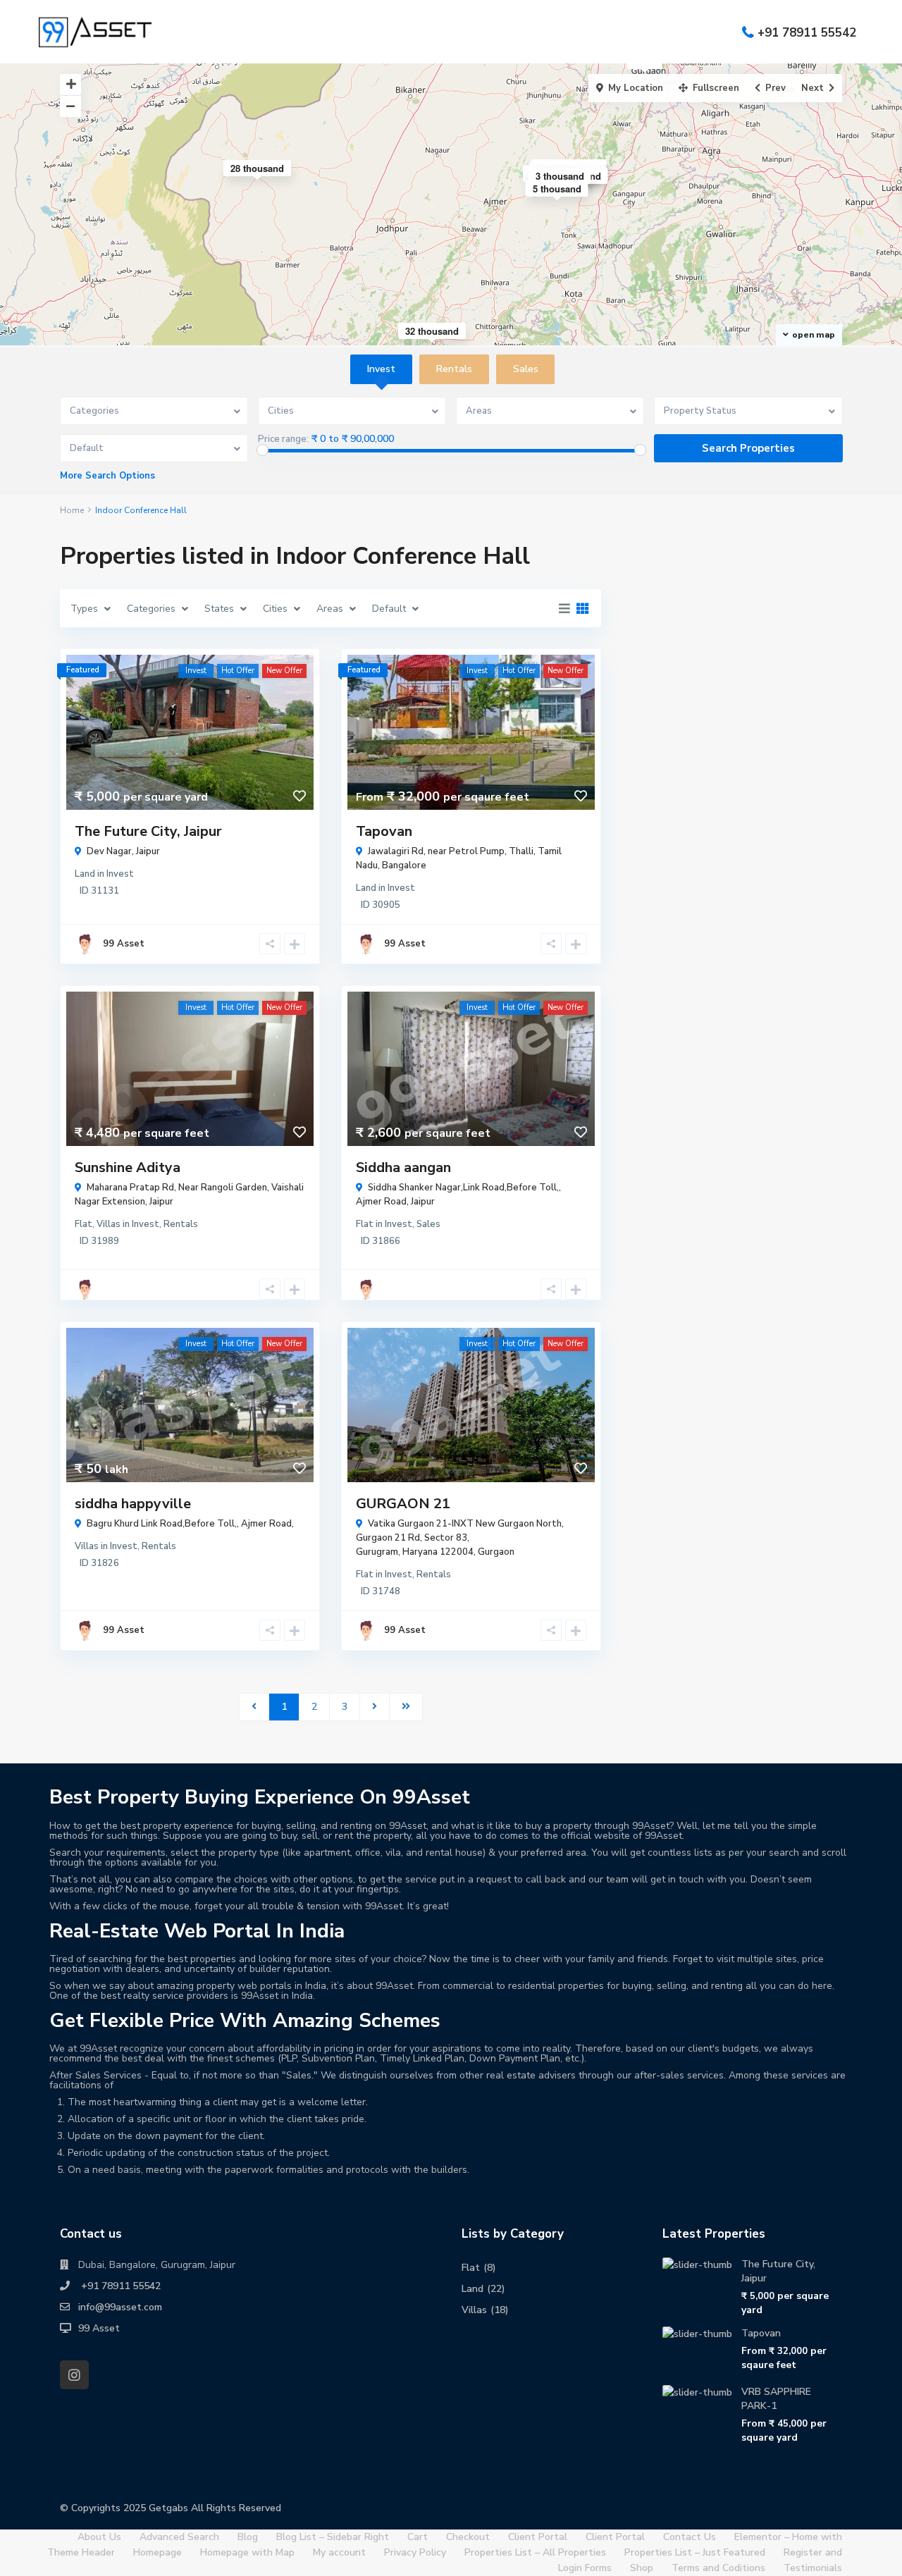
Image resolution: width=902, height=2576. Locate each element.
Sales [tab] (526, 369)
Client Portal (538, 2537)
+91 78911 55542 (807, 32)
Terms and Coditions (718, 2568)
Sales (428, 1224)
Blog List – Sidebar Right (333, 2537)
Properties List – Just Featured (695, 2552)
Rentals (181, 1224)
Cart (418, 2537)
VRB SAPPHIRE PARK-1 (776, 2399)
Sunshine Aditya (128, 1167)
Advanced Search (179, 2537)
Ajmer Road (381, 1202)
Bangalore (404, 865)
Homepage (157, 2552)
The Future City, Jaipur (148, 831)
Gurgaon (496, 1552)
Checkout (468, 2537)
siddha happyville (133, 1504)
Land (85, 874)
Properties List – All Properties (535, 2552)
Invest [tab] (381, 369)
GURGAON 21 (403, 1504)
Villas (109, 1224)
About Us (99, 2537)
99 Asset (124, 944)
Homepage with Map (247, 2552)
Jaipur (148, 851)
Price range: (283, 439)
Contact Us (690, 2537)
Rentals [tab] (454, 369)
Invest (120, 874)
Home (72, 510)
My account (339, 2552)
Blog (248, 2537)
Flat (84, 1224)
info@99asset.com (120, 2307)
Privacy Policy (415, 2552)
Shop (642, 2568)
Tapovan (384, 831)
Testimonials (813, 2568)
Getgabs (168, 2508)
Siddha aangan (403, 1167)
